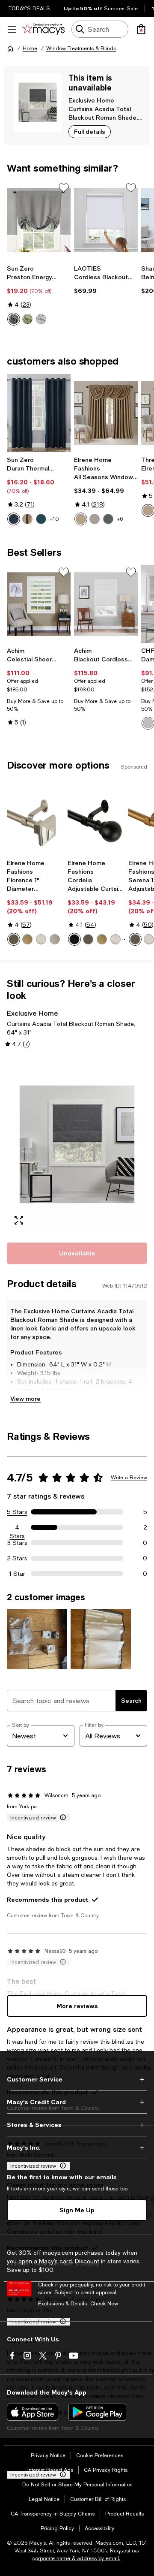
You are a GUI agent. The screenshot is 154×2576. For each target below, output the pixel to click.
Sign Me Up (77, 2210)
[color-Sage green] (27, 319)
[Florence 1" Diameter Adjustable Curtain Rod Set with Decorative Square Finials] (36, 820)
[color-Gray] (14, 319)
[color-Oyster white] (41, 319)
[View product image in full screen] (19, 1220)
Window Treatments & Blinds (81, 48)
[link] (39, 295)
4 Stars (17, 1528)
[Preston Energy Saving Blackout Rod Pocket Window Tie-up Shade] (39, 220)
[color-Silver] (95, 519)
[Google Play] (97, 2412)
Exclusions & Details (62, 2304)
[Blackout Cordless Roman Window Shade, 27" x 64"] (106, 604)
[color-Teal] (41, 519)
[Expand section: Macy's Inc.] (77, 2148)
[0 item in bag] (141, 29)
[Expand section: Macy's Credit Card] (77, 2102)
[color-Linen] (27, 519)
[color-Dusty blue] (108, 519)
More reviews (77, 2006)
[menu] (12, 29)
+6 (120, 519)
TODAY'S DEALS (29, 9)
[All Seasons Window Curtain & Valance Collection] (106, 413)
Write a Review (129, 1478)
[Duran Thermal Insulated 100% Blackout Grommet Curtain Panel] (39, 413)
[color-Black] (74, 939)
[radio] (14, 319)
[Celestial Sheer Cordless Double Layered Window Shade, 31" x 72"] (39, 604)
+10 (54, 519)
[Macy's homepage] (10, 48)
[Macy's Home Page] (43, 29)
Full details (90, 131)
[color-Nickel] (41, 939)
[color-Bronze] (14, 939)
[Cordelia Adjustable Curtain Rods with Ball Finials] (96, 820)
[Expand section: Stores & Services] (77, 2125)
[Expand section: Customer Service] (77, 2079)
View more (25, 1398)
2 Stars (17, 1558)
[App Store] (33, 2412)
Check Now (104, 2304)
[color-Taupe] (81, 519)
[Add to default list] (64, 188)
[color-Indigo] (14, 519)
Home (30, 48)
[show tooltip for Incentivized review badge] (61, 1818)
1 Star (17, 1574)
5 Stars (17, 1512)
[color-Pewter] (55, 939)
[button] (77, 1144)
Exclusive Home (91, 100)
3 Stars (17, 1543)
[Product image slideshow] (77, 1144)
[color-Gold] (27, 939)
